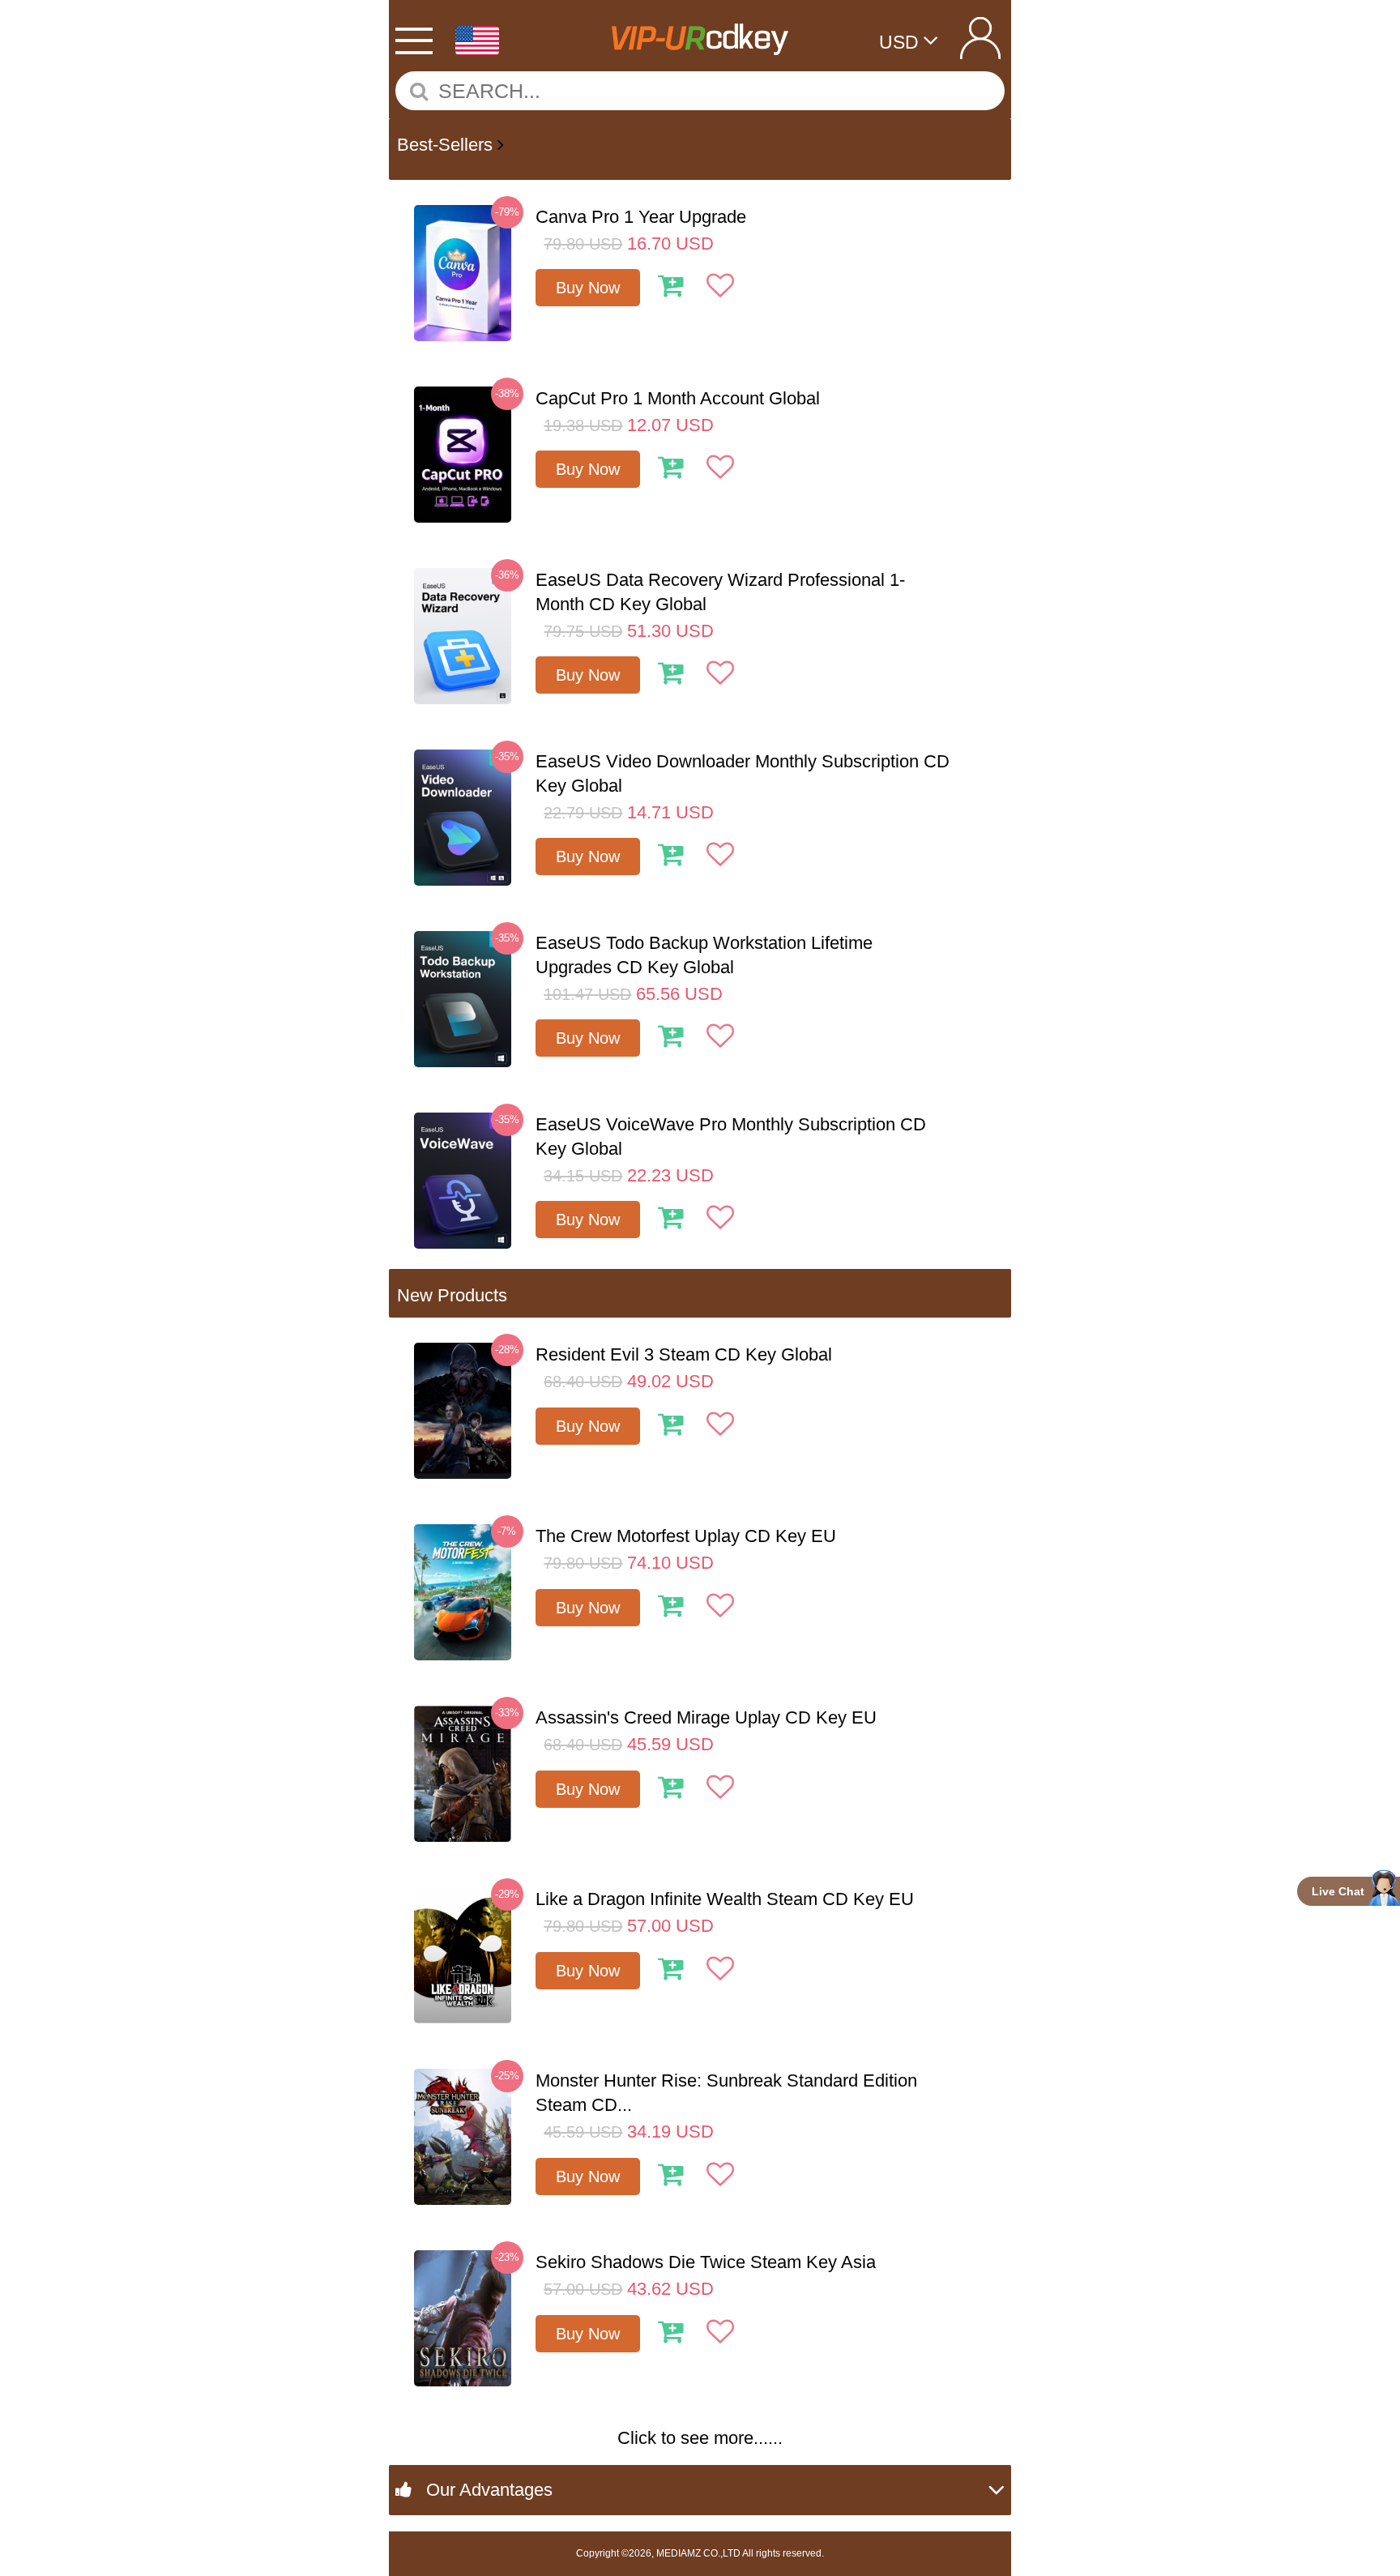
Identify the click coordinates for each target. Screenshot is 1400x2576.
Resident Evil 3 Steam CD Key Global (684, 1354)
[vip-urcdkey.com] (699, 33)
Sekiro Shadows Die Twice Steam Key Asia (706, 2262)
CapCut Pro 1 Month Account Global (678, 398)
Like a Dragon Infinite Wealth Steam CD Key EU (725, 1899)
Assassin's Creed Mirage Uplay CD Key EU (706, 1717)
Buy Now (588, 288)
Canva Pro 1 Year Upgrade (641, 217)
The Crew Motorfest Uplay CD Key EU (686, 1536)
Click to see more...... (700, 2438)
